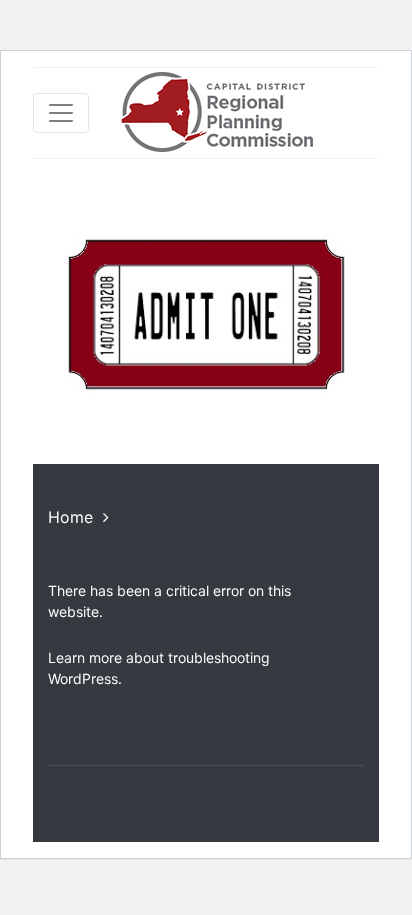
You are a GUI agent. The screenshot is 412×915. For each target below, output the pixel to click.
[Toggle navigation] (61, 113)
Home (70, 517)
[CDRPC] (216, 113)
